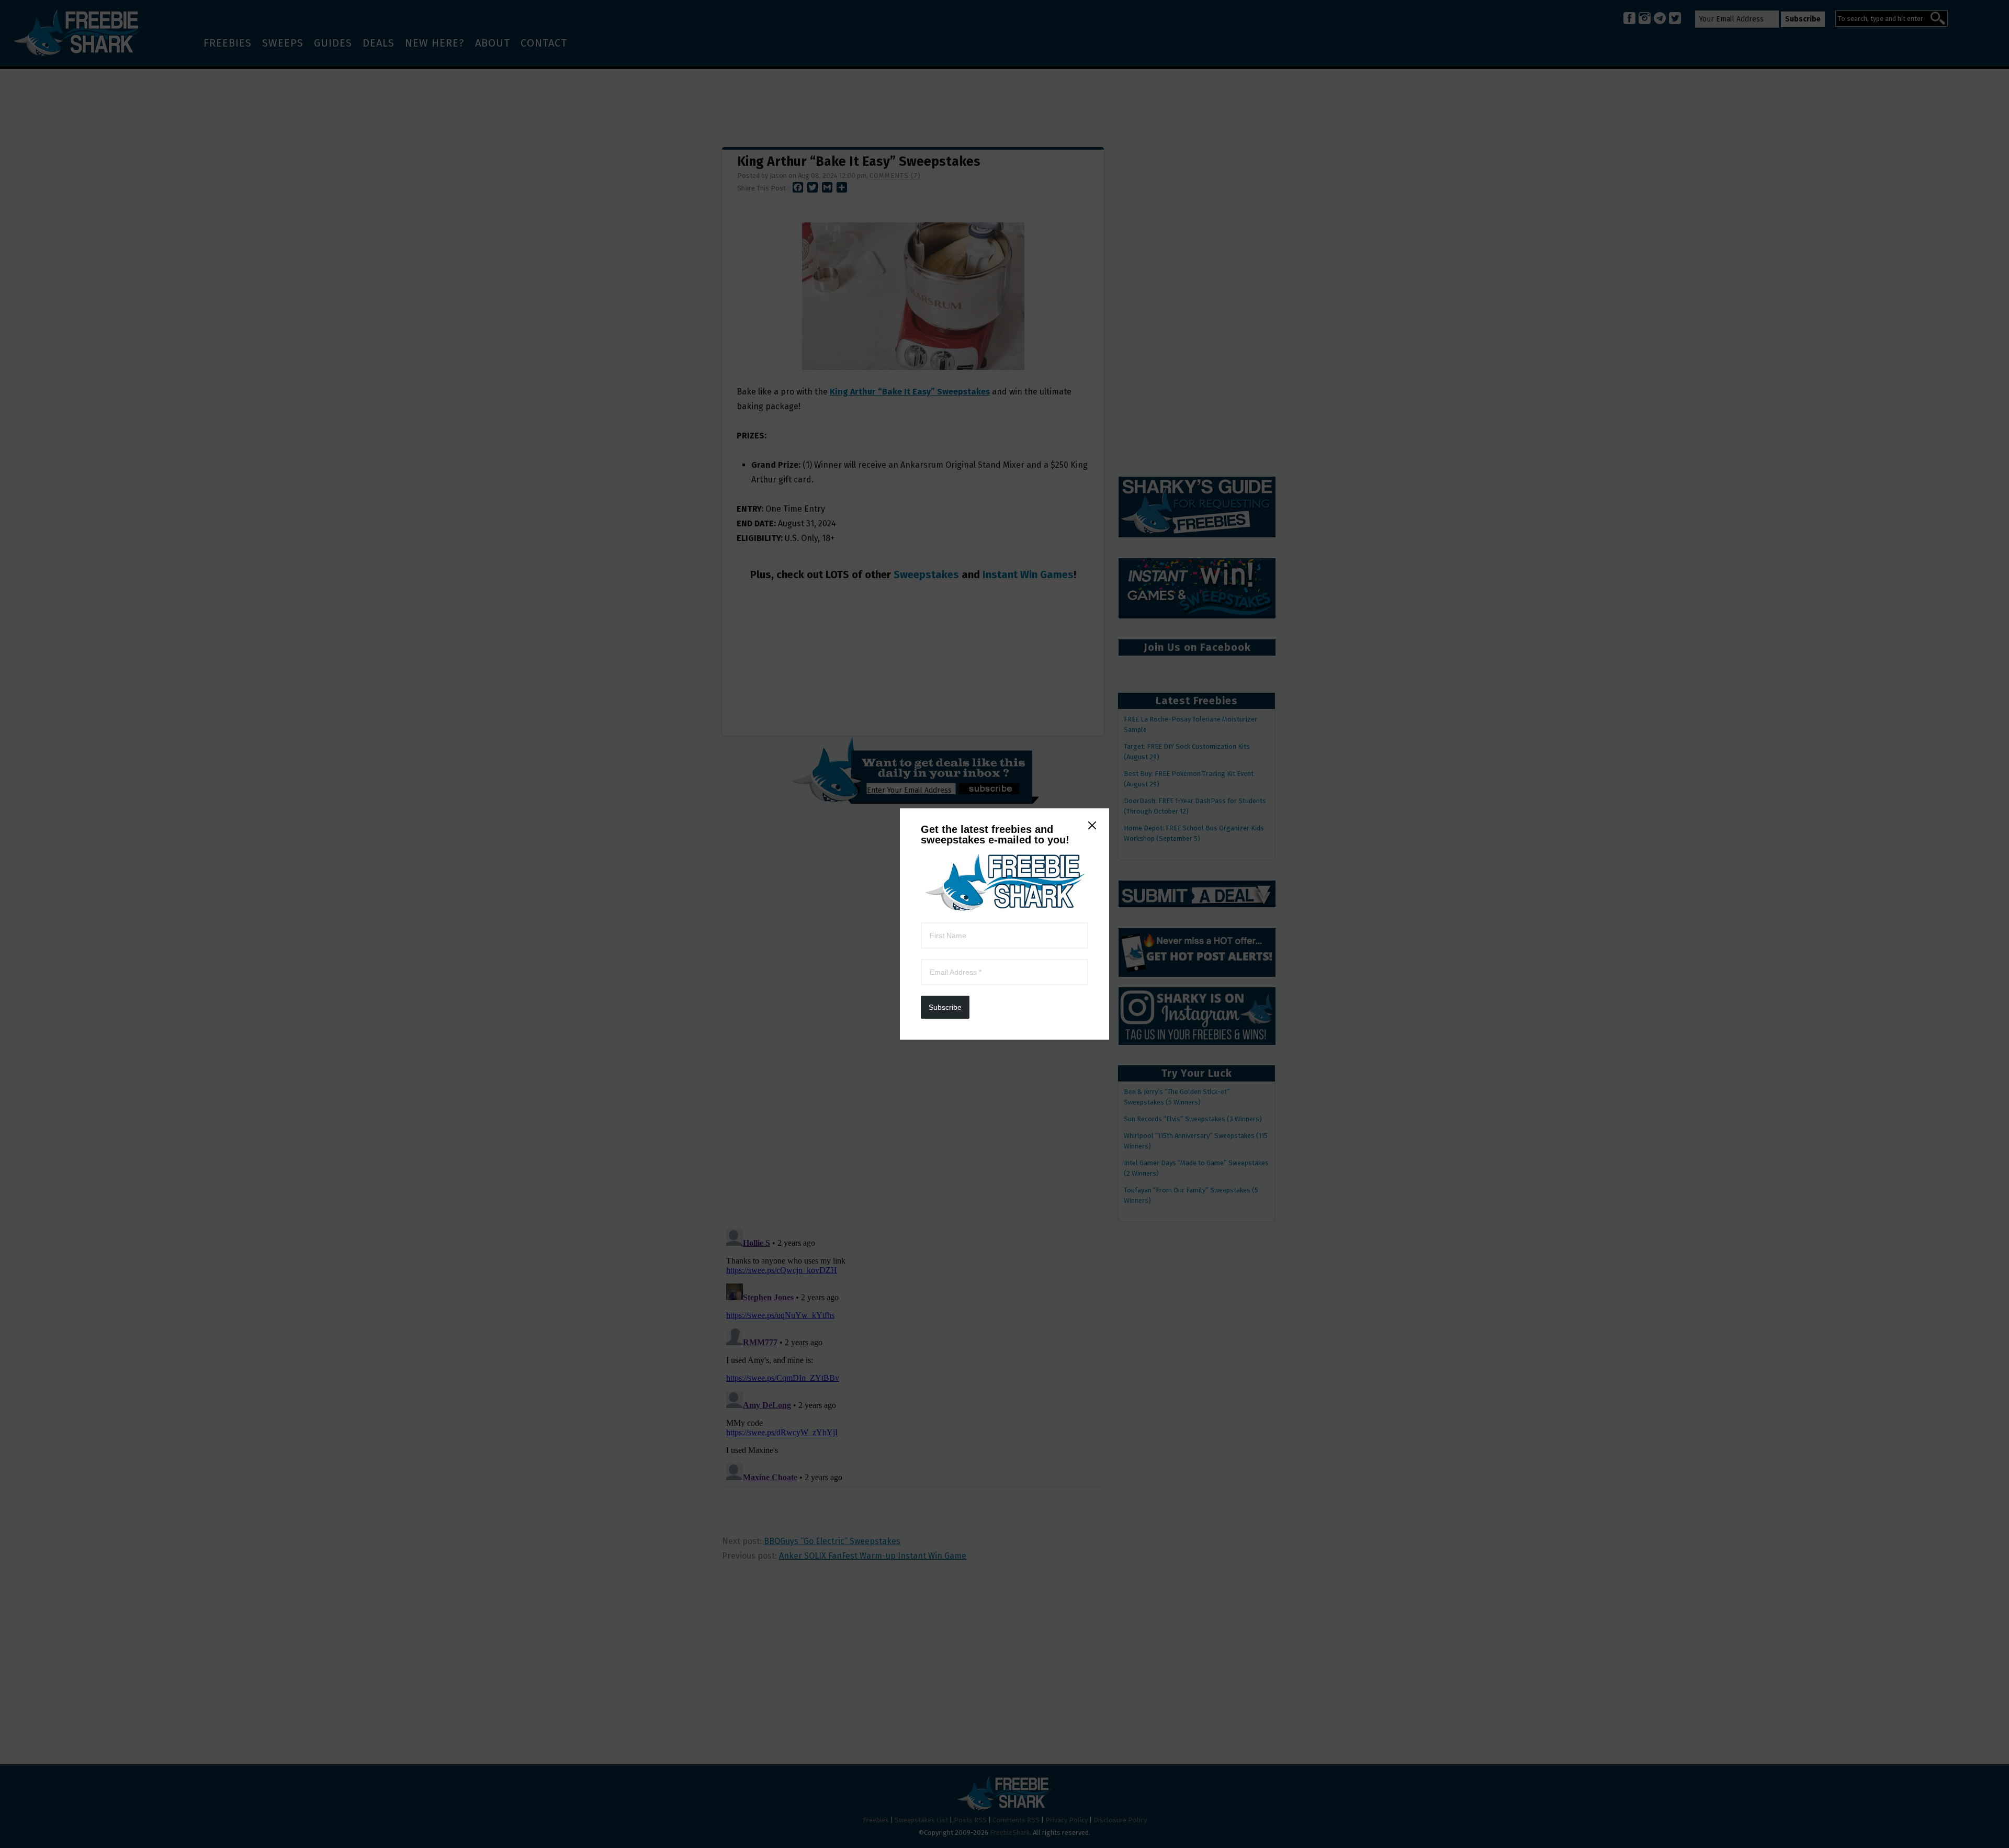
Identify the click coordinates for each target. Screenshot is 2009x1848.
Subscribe (945, 1007)
